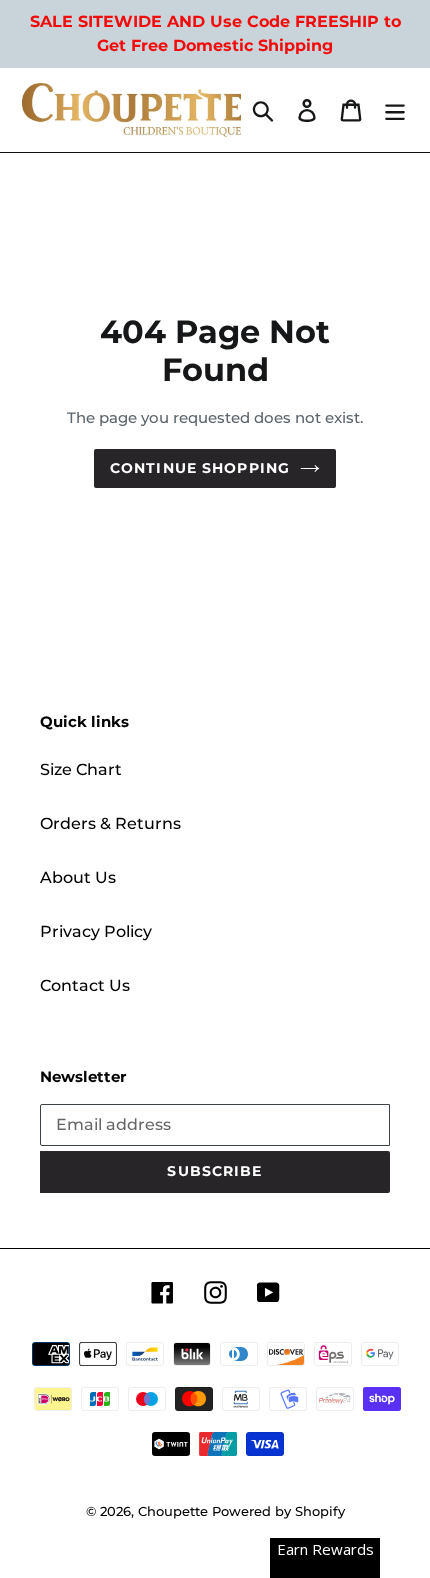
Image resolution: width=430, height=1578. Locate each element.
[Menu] (395, 110)
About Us (78, 877)
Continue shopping (200, 468)
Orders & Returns (110, 823)
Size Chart (81, 769)
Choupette (173, 1511)
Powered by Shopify (278, 1511)
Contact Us (85, 985)
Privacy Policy (96, 931)
